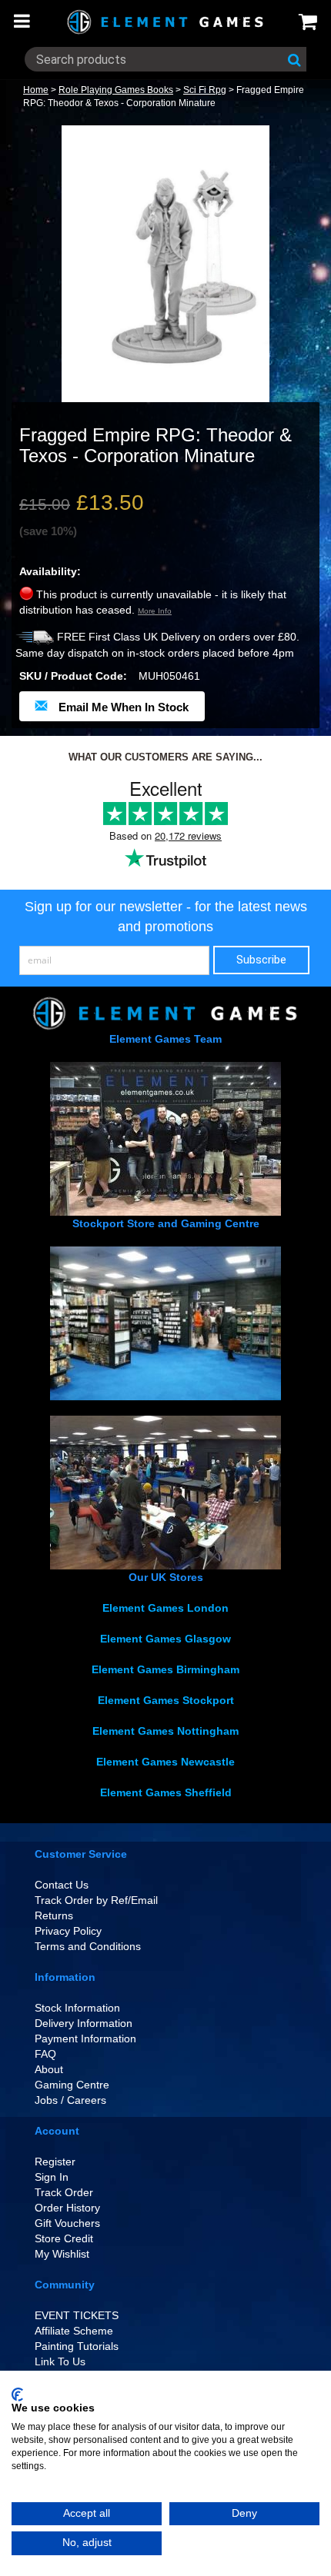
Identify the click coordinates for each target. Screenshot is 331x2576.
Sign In (52, 2177)
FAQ (45, 2054)
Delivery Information (84, 2023)
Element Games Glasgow (165, 1639)
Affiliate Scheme (74, 2331)
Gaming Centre (72, 2085)
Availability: (50, 571)
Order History (67, 2208)
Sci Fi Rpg (205, 90)
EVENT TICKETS (77, 2315)
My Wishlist (62, 2254)
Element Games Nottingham (165, 1731)
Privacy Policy (68, 1931)
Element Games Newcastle (165, 1762)
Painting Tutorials (77, 2346)
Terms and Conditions (88, 1946)
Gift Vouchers (67, 2223)
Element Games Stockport (166, 1700)
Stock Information (77, 2008)
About (49, 2069)
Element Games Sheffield (166, 1792)
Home (36, 90)
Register (55, 2162)
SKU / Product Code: (73, 676)
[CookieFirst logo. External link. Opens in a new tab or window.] (17, 2395)
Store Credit (64, 2238)
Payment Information (85, 2039)
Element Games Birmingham (165, 1669)
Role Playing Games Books (116, 90)
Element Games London (165, 1608)
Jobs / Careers (70, 2100)
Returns (54, 1915)
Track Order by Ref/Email (96, 1900)
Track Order (64, 2192)
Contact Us (62, 1885)
